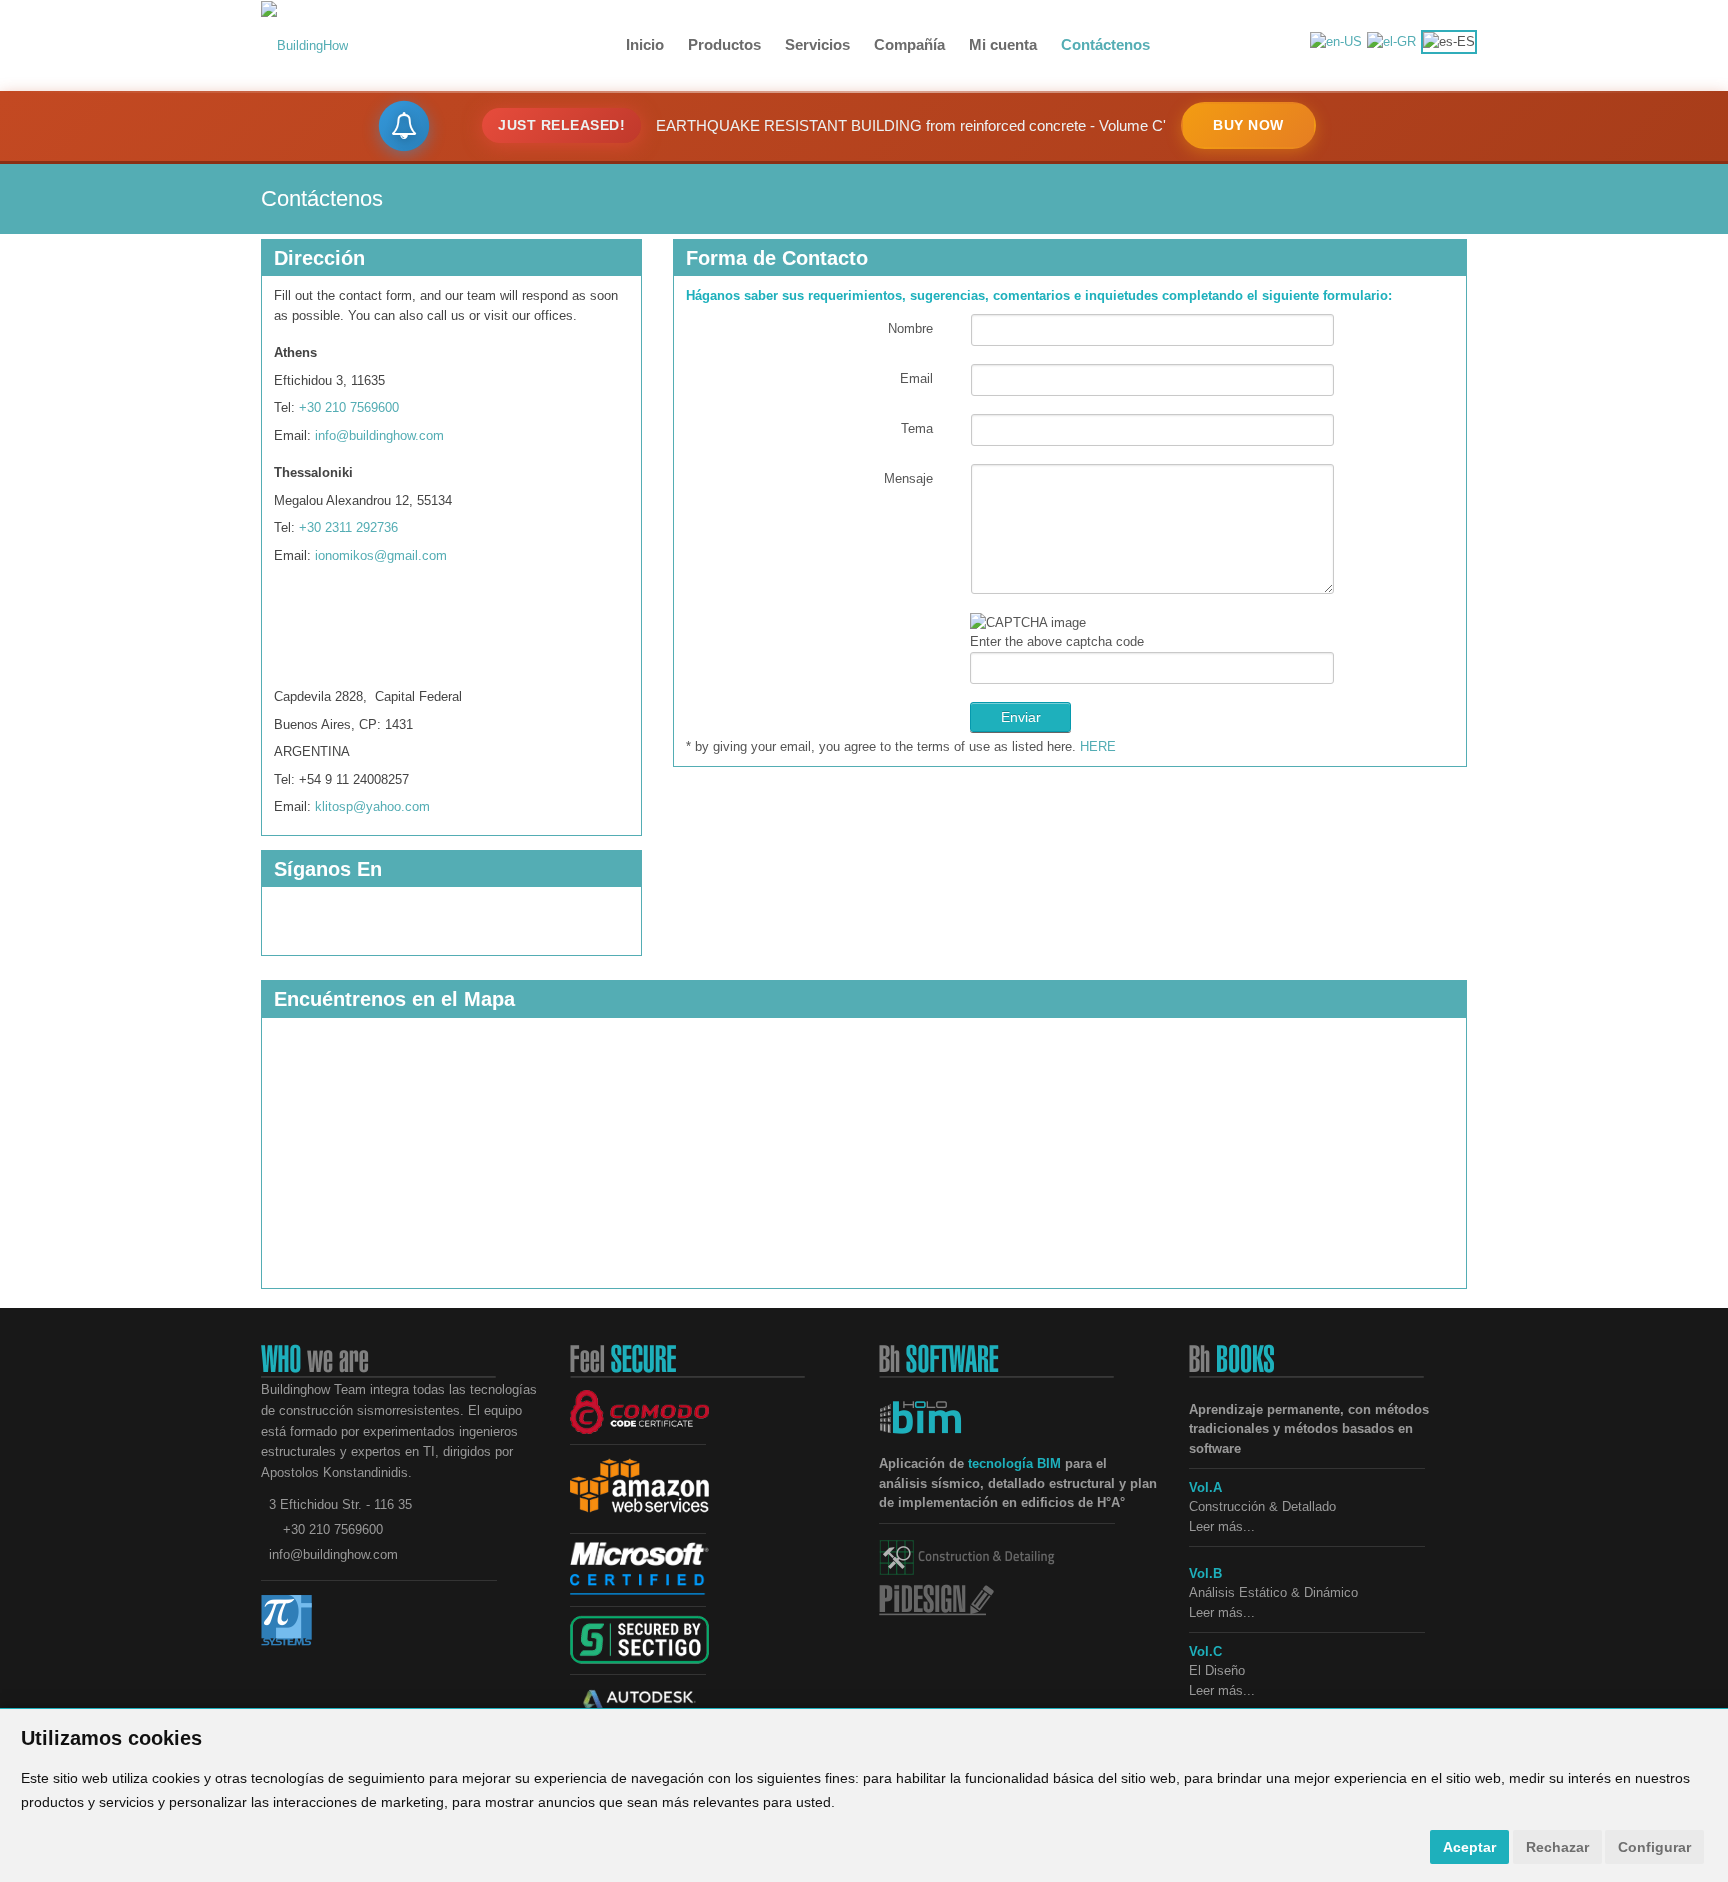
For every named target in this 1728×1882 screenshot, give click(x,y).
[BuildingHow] (304, 44)
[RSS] (372, 918)
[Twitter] (412, 918)
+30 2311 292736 (348, 527)
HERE (1098, 746)
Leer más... (1222, 1526)
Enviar (1021, 717)
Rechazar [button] (1557, 1847)
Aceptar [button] (1469, 1847)
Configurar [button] (1654, 1847)
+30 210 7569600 (349, 407)
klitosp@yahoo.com (372, 806)
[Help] (946, 428)
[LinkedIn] (372, 633)
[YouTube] (412, 633)
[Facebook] (292, 633)
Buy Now (1248, 125)
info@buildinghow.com (379, 435)
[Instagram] (332, 633)
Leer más (1216, 1612)
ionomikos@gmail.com (381, 555)
